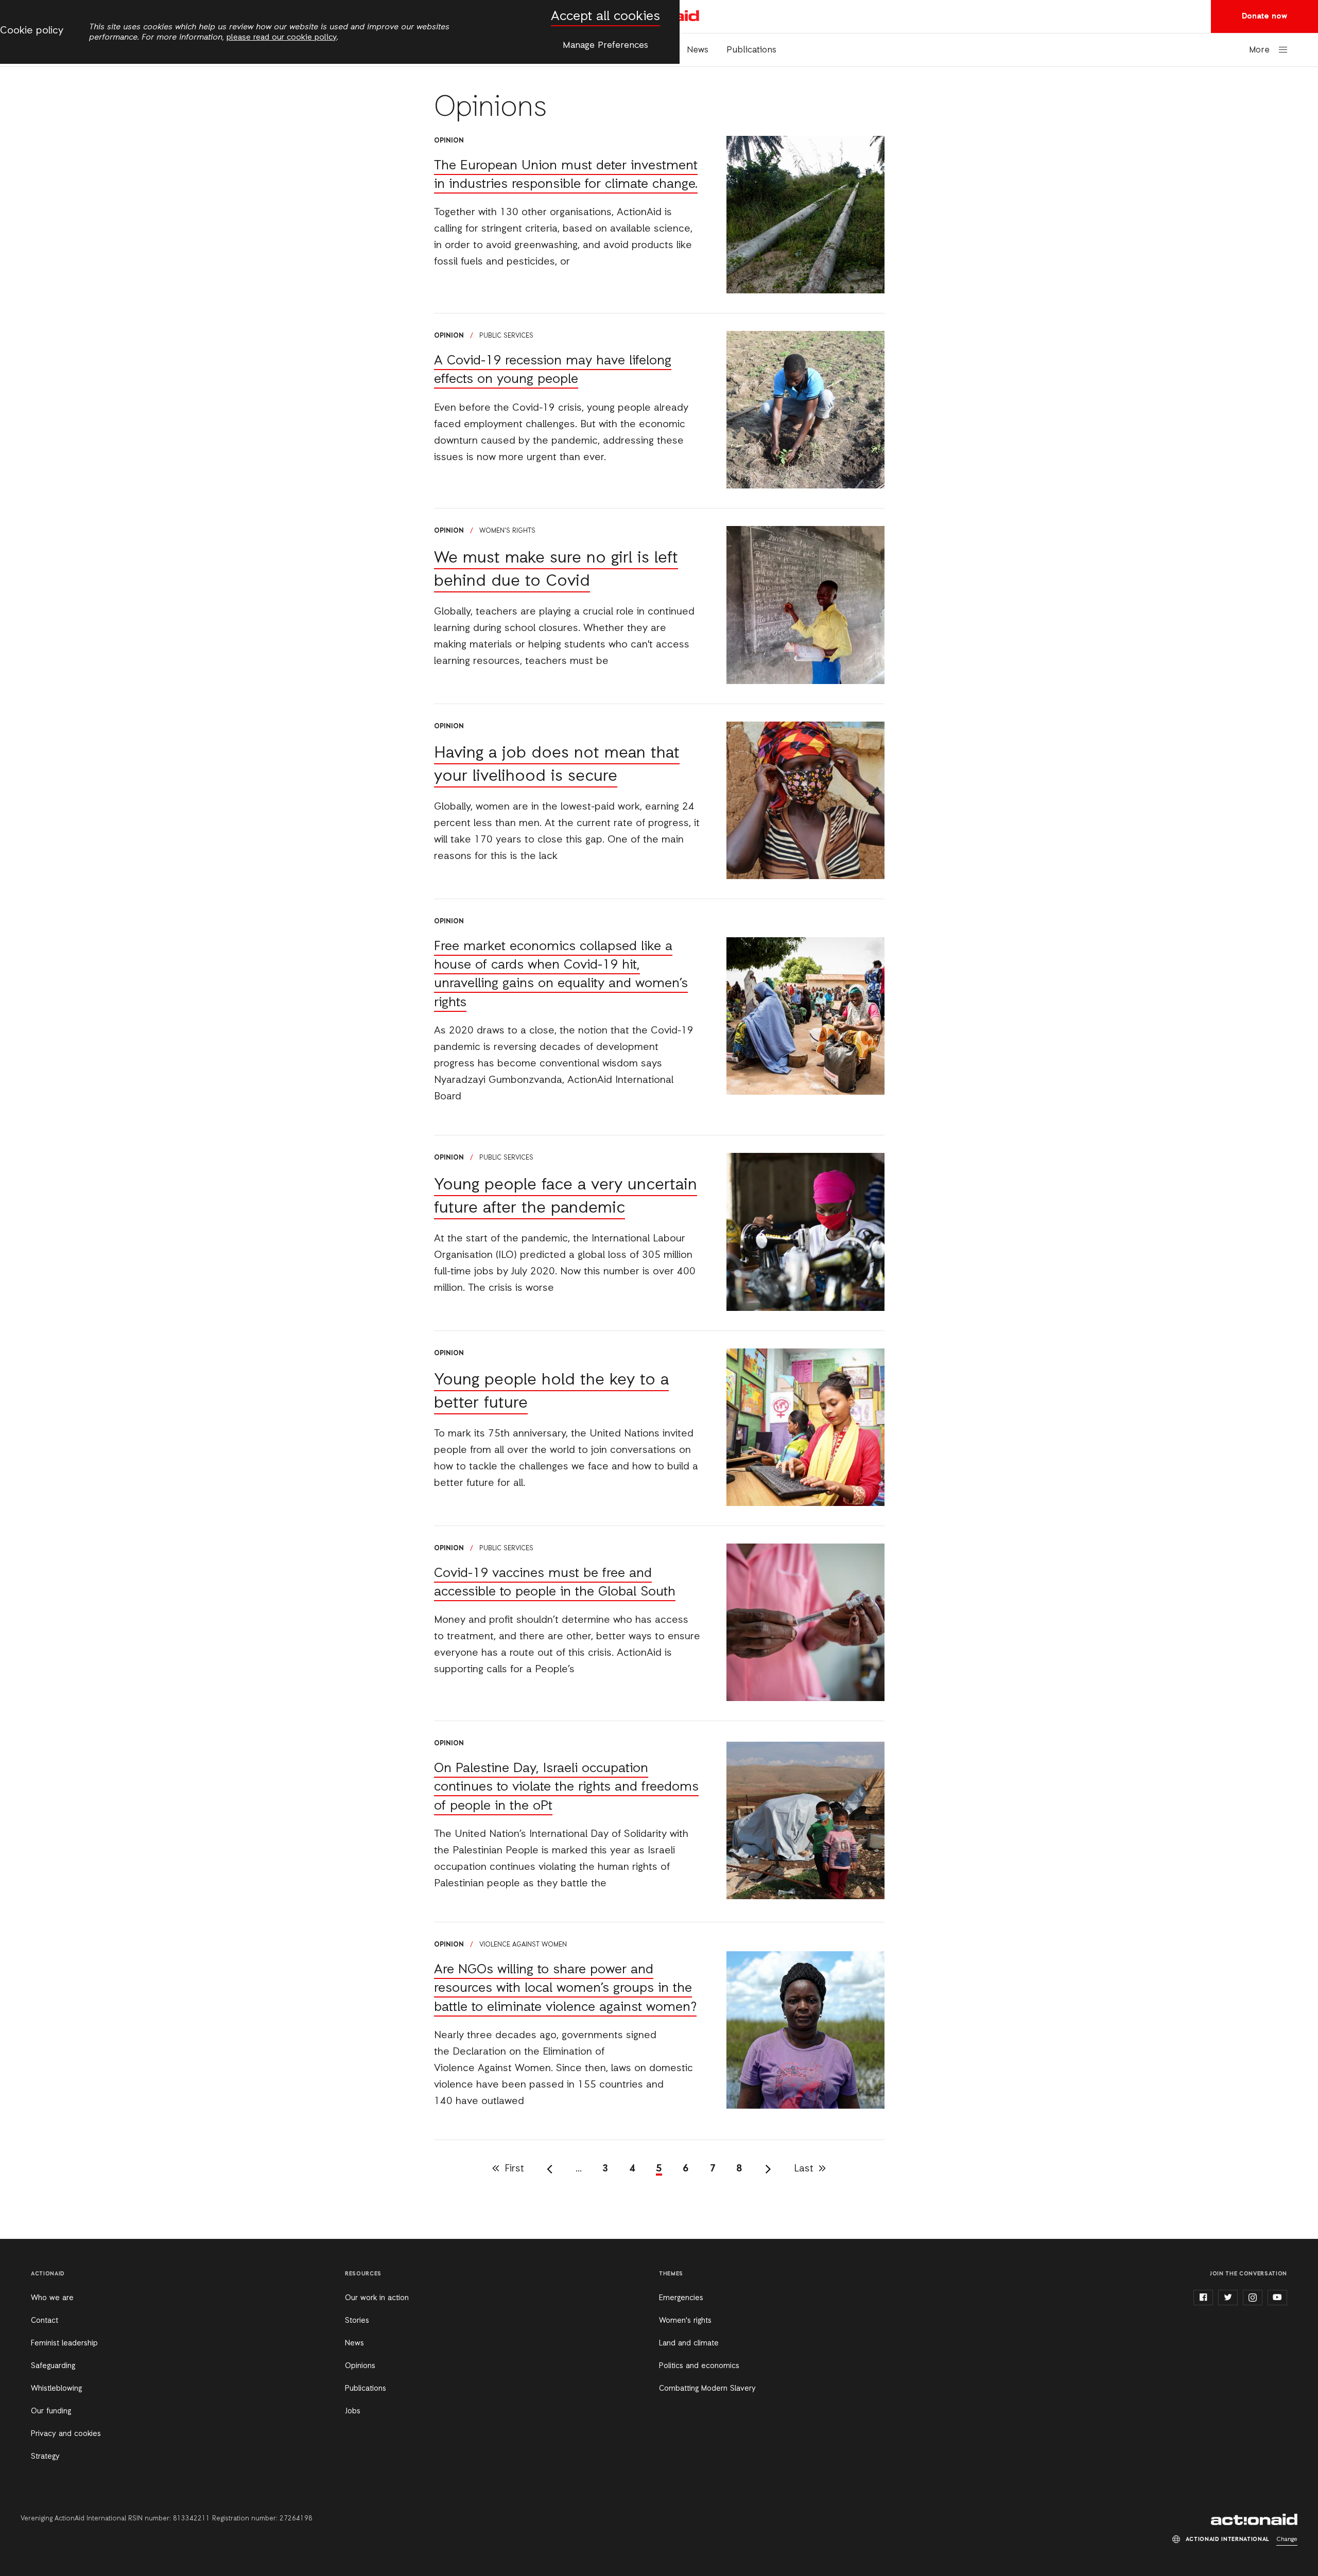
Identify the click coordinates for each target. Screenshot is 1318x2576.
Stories (357, 2321)
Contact (45, 2321)
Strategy (45, 2457)
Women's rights (507, 531)
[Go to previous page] (550, 2169)
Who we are (52, 2298)
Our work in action (377, 2298)
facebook (1203, 2298)
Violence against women (523, 1945)
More (1259, 50)
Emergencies (681, 2298)
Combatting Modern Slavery (707, 2389)
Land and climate (689, 2343)
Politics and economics (699, 2366)
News (698, 50)
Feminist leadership (64, 2343)
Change (1287, 2539)
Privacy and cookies (66, 2434)
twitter (1228, 2298)
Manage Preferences (605, 45)
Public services (506, 336)
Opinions (360, 2366)
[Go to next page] (768, 2169)
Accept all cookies (605, 17)
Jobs (353, 2411)
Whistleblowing (56, 2389)
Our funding (51, 2411)
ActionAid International (1254, 2519)
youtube (1277, 2298)
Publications (751, 50)
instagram (1253, 2298)
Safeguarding (53, 2366)
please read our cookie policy (282, 38)
